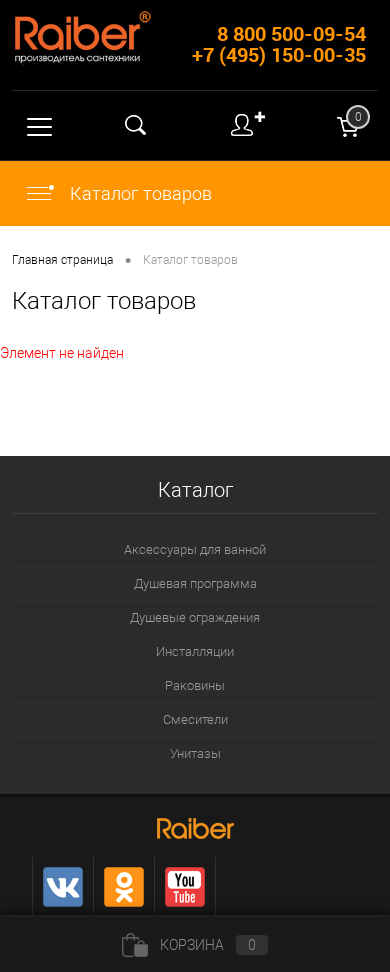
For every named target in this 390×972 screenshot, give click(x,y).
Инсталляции (195, 651)
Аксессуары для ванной (195, 549)
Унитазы (195, 753)
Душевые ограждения (195, 617)
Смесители (195, 719)
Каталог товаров (139, 193)
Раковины (195, 685)
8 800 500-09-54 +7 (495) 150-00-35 (279, 44)
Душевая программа (195, 583)
